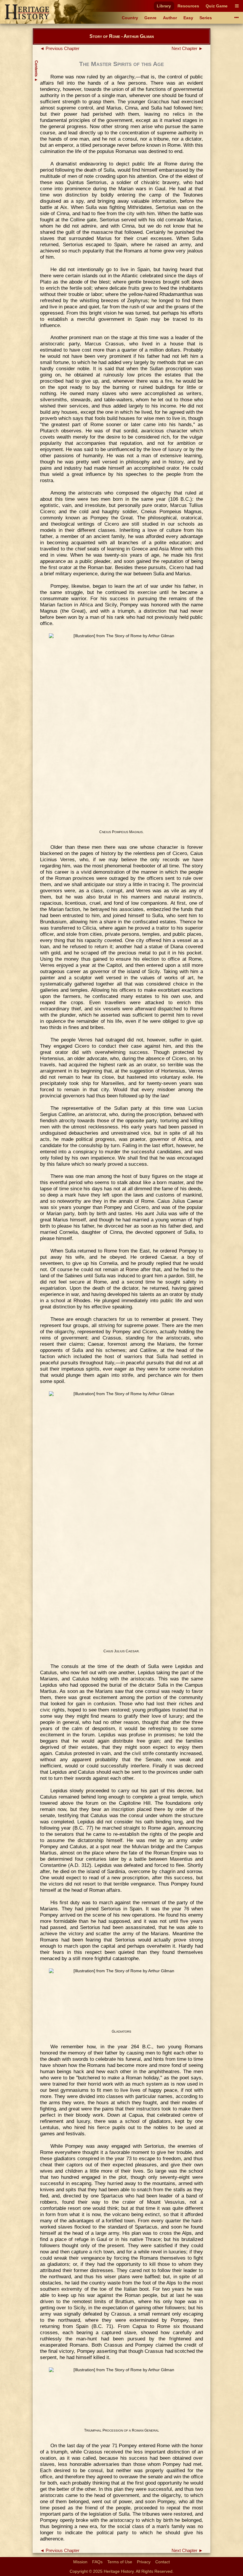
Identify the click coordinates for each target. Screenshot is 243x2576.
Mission (80, 2562)
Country (130, 18)
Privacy (144, 2562)
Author (170, 18)
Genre (150, 18)
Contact (163, 2562)
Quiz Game (217, 6)
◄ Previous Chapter (60, 49)
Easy (188, 18)
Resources (188, 6)
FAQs (97, 2562)
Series (206, 18)
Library (164, 6)
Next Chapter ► (187, 49)
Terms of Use (120, 2562)
